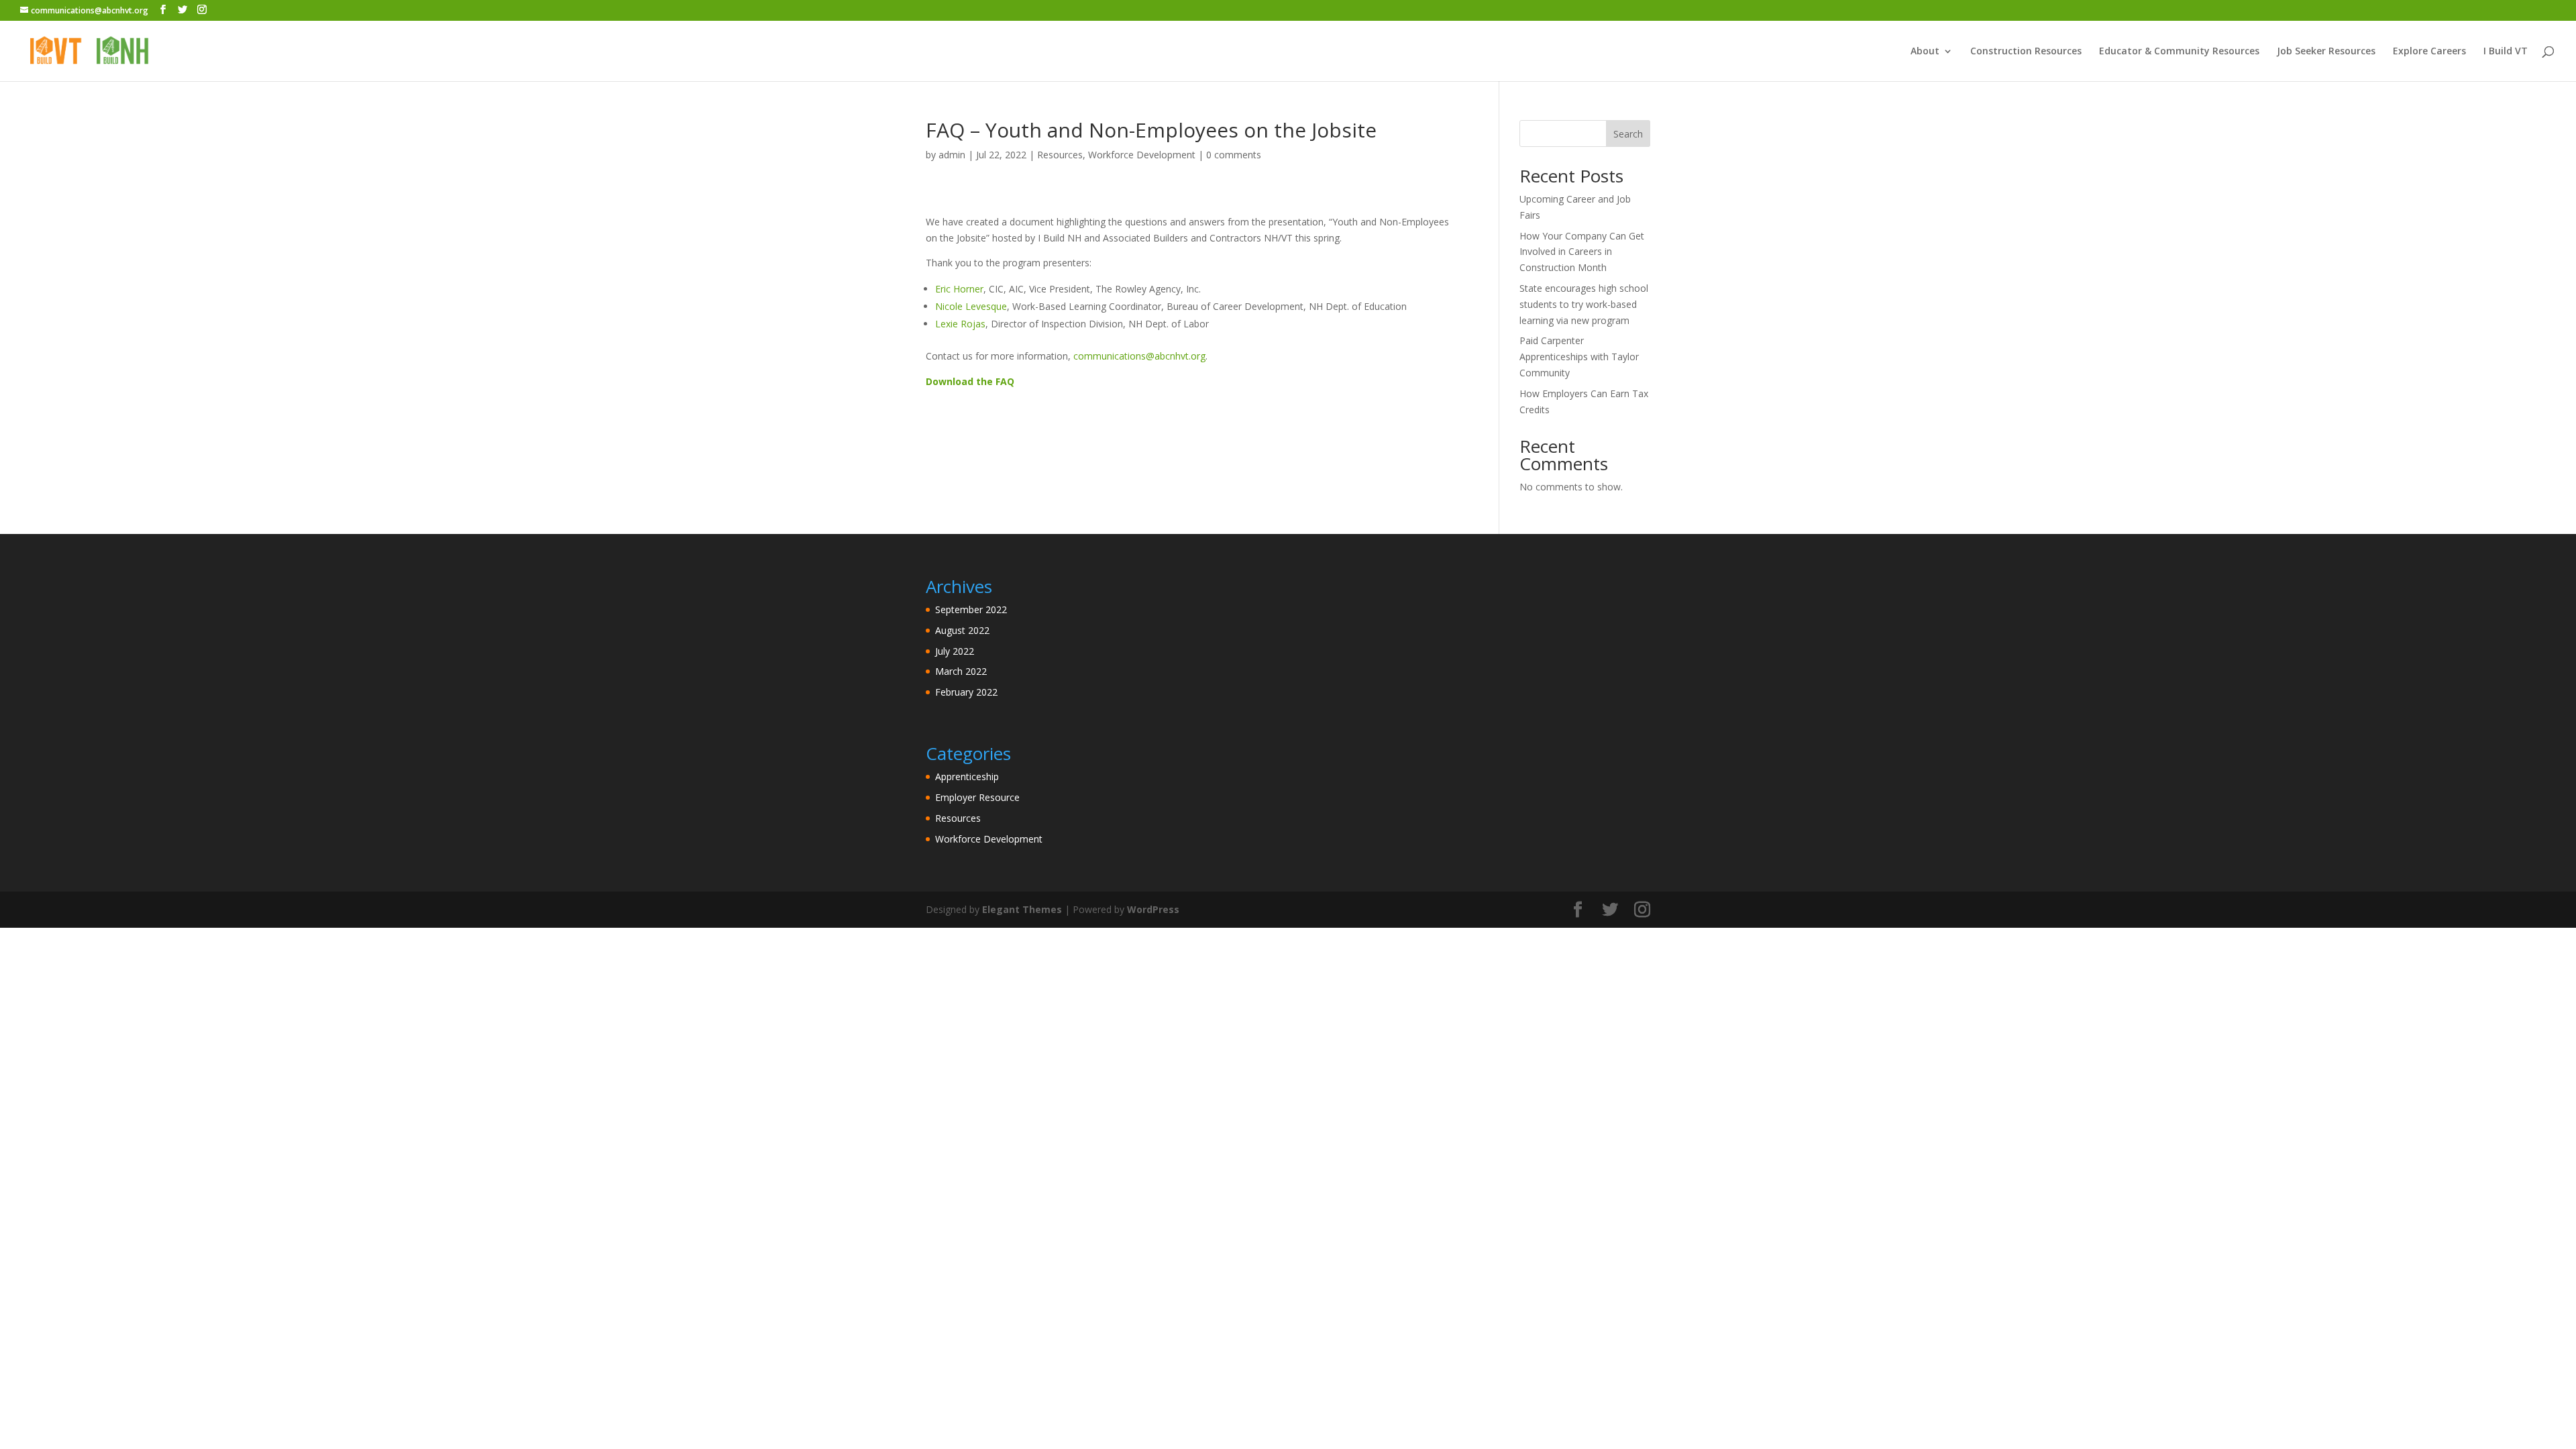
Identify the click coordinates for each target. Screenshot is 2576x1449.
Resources (1060, 155)
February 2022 (966, 692)
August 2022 (962, 630)
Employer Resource (977, 797)
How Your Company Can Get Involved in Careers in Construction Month (1582, 252)
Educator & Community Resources (2179, 52)
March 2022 (961, 671)
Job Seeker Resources (2326, 52)
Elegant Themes (1022, 909)
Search (1628, 134)
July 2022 (955, 651)
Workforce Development (1142, 155)
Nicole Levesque (971, 306)
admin (952, 155)
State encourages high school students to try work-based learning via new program (1584, 304)
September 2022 (971, 609)
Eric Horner (959, 289)
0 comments (1234, 155)
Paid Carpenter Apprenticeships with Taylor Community (1579, 357)
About (1925, 52)
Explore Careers (2429, 52)
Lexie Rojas (960, 324)
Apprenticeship (967, 776)
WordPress (1153, 909)
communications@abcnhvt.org (1139, 356)
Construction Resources (2026, 52)
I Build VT (2506, 52)
